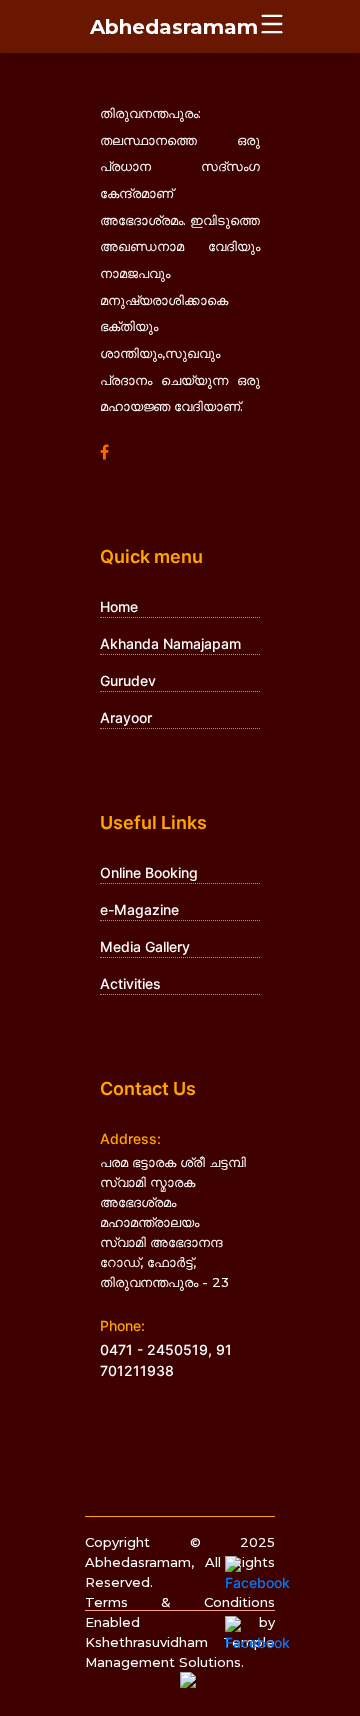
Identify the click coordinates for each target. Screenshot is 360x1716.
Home (119, 606)
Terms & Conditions (180, 1602)
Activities (130, 983)
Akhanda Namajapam (170, 643)
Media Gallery (145, 946)
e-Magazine (139, 909)
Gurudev (128, 680)
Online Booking (149, 872)
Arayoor (126, 717)
